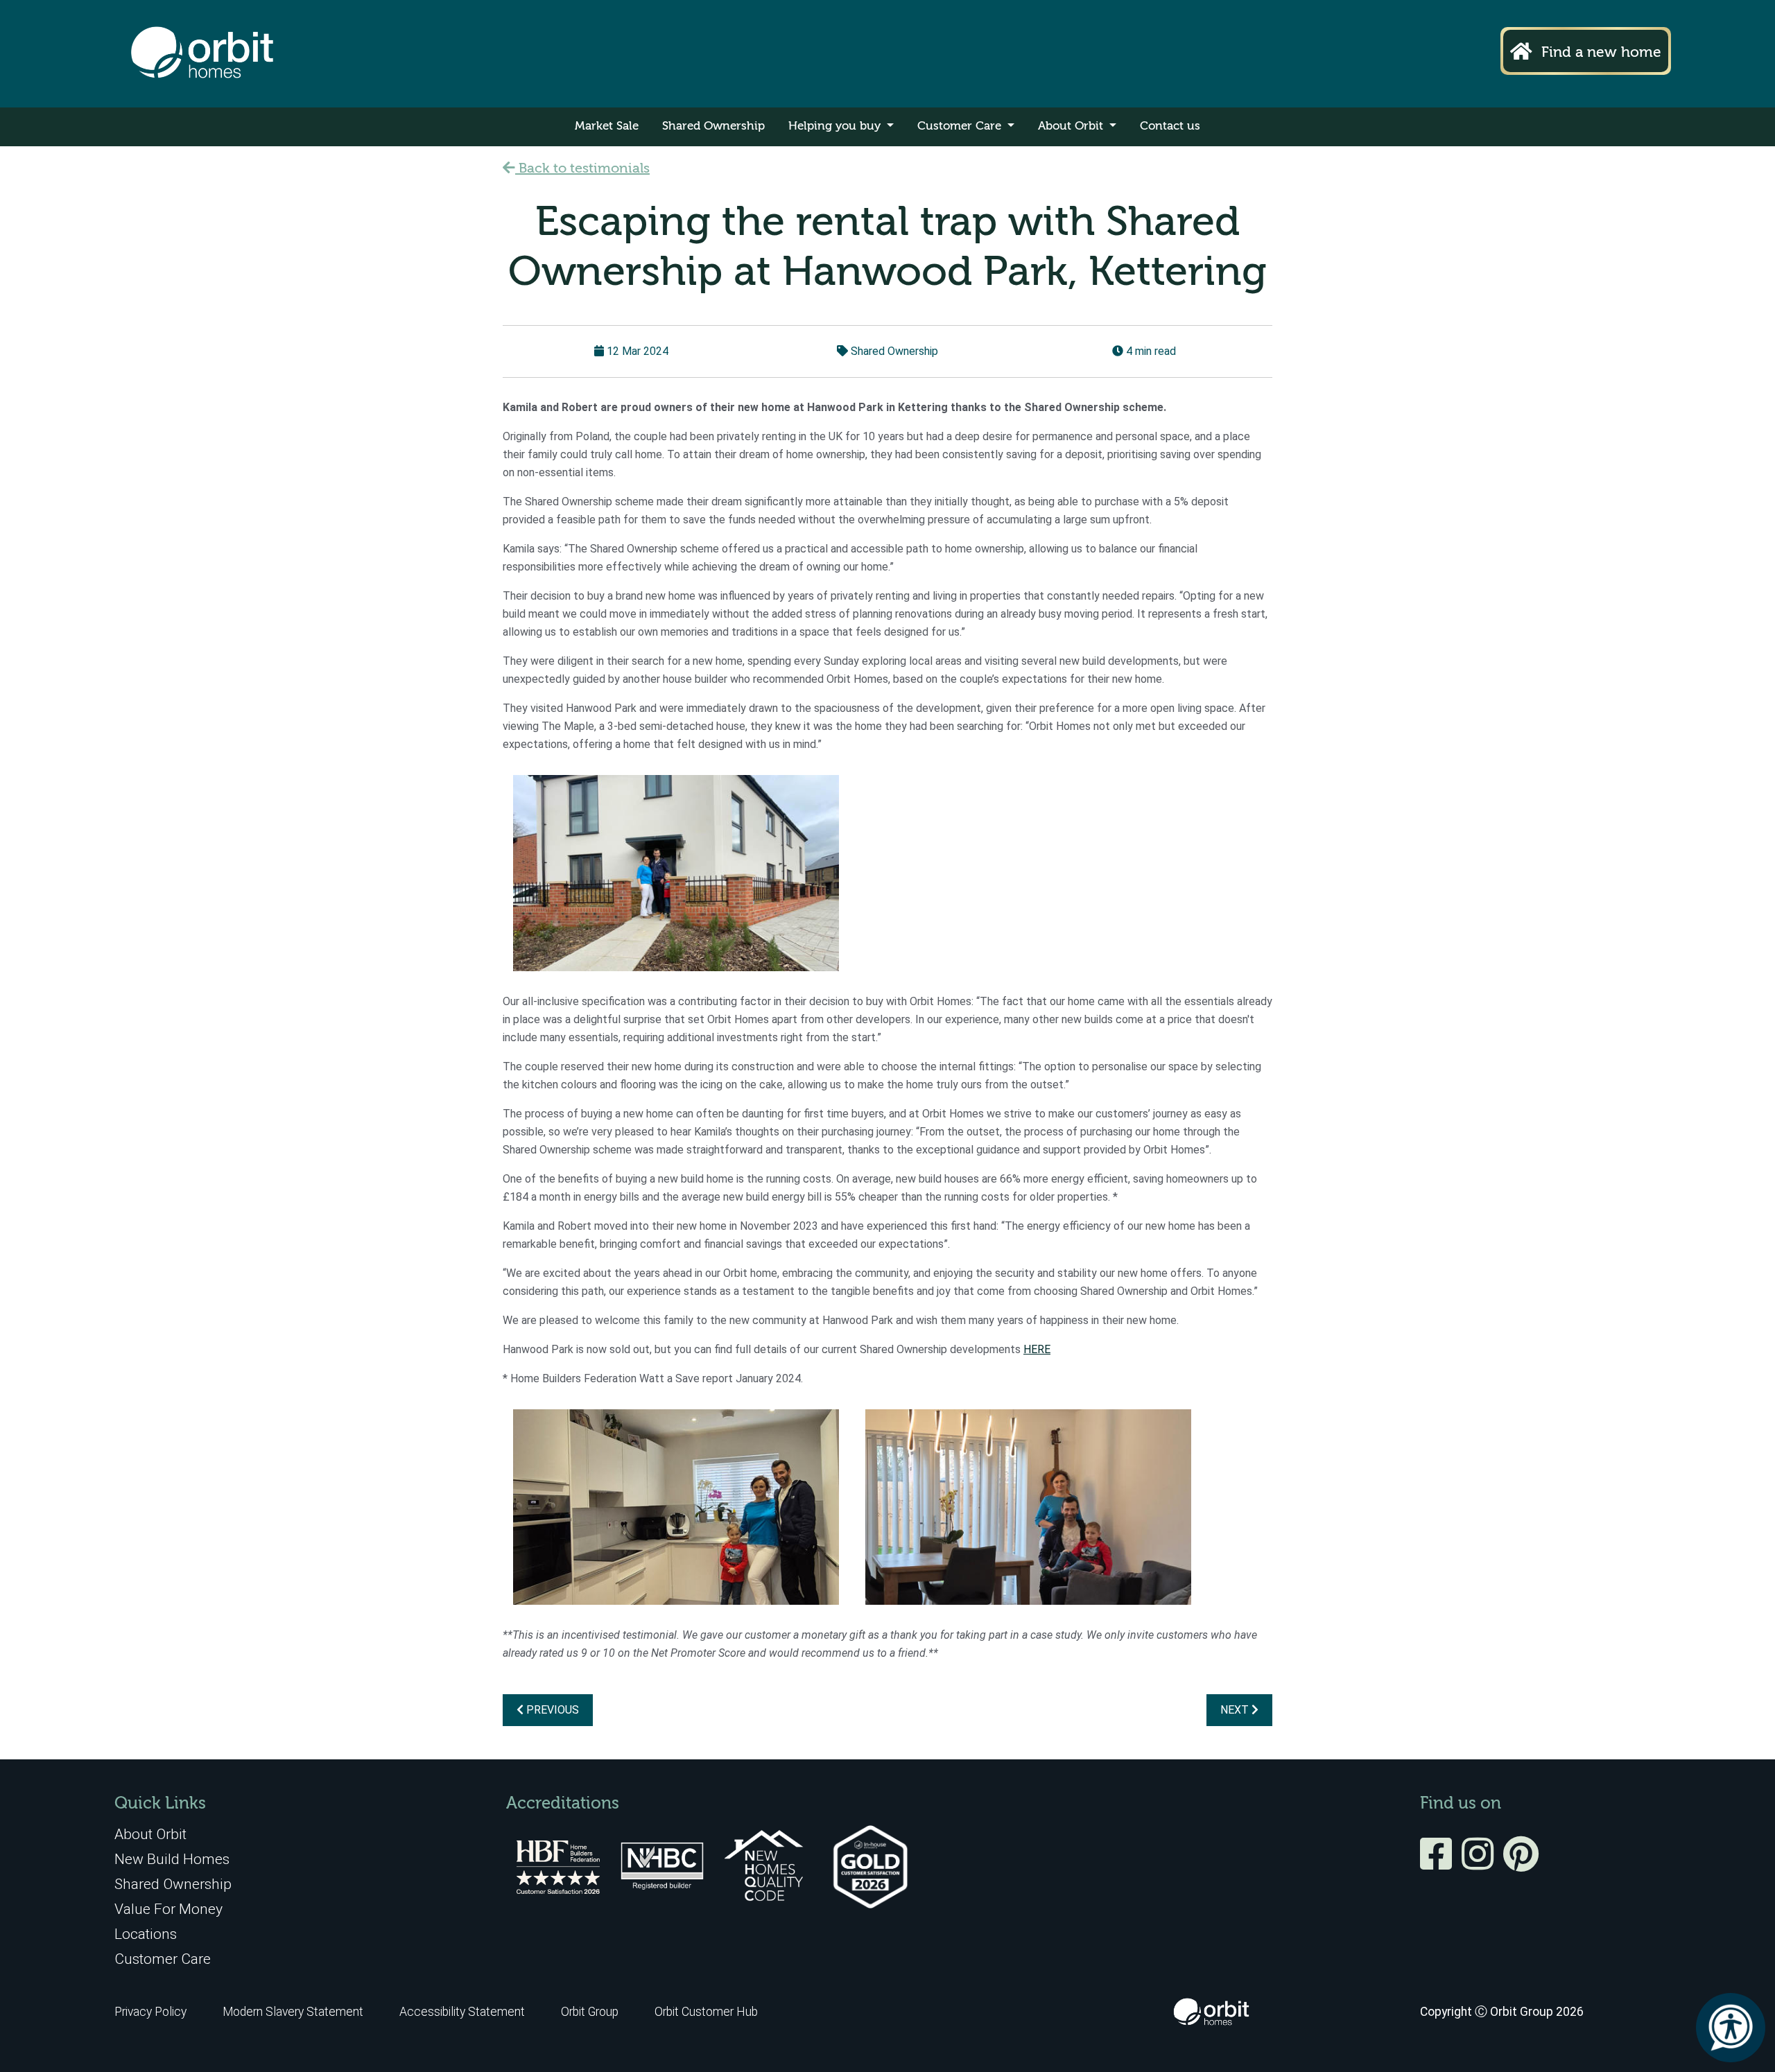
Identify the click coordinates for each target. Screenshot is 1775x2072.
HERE (1037, 1349)
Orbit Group (590, 2012)
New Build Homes (172, 1859)
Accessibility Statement (462, 2012)
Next (1236, 1710)
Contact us (1170, 127)
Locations (146, 1934)
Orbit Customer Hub (706, 2012)
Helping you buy (836, 127)
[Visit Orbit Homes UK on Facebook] (1439, 1863)
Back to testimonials (582, 169)
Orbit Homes (202, 54)
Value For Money (168, 1909)
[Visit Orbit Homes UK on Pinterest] (1521, 1863)
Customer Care (961, 127)
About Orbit (1072, 127)
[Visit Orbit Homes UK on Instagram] (1481, 1863)
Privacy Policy (150, 2012)
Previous (551, 1710)
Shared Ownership (713, 127)
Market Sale (607, 127)
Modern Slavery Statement (294, 2012)
